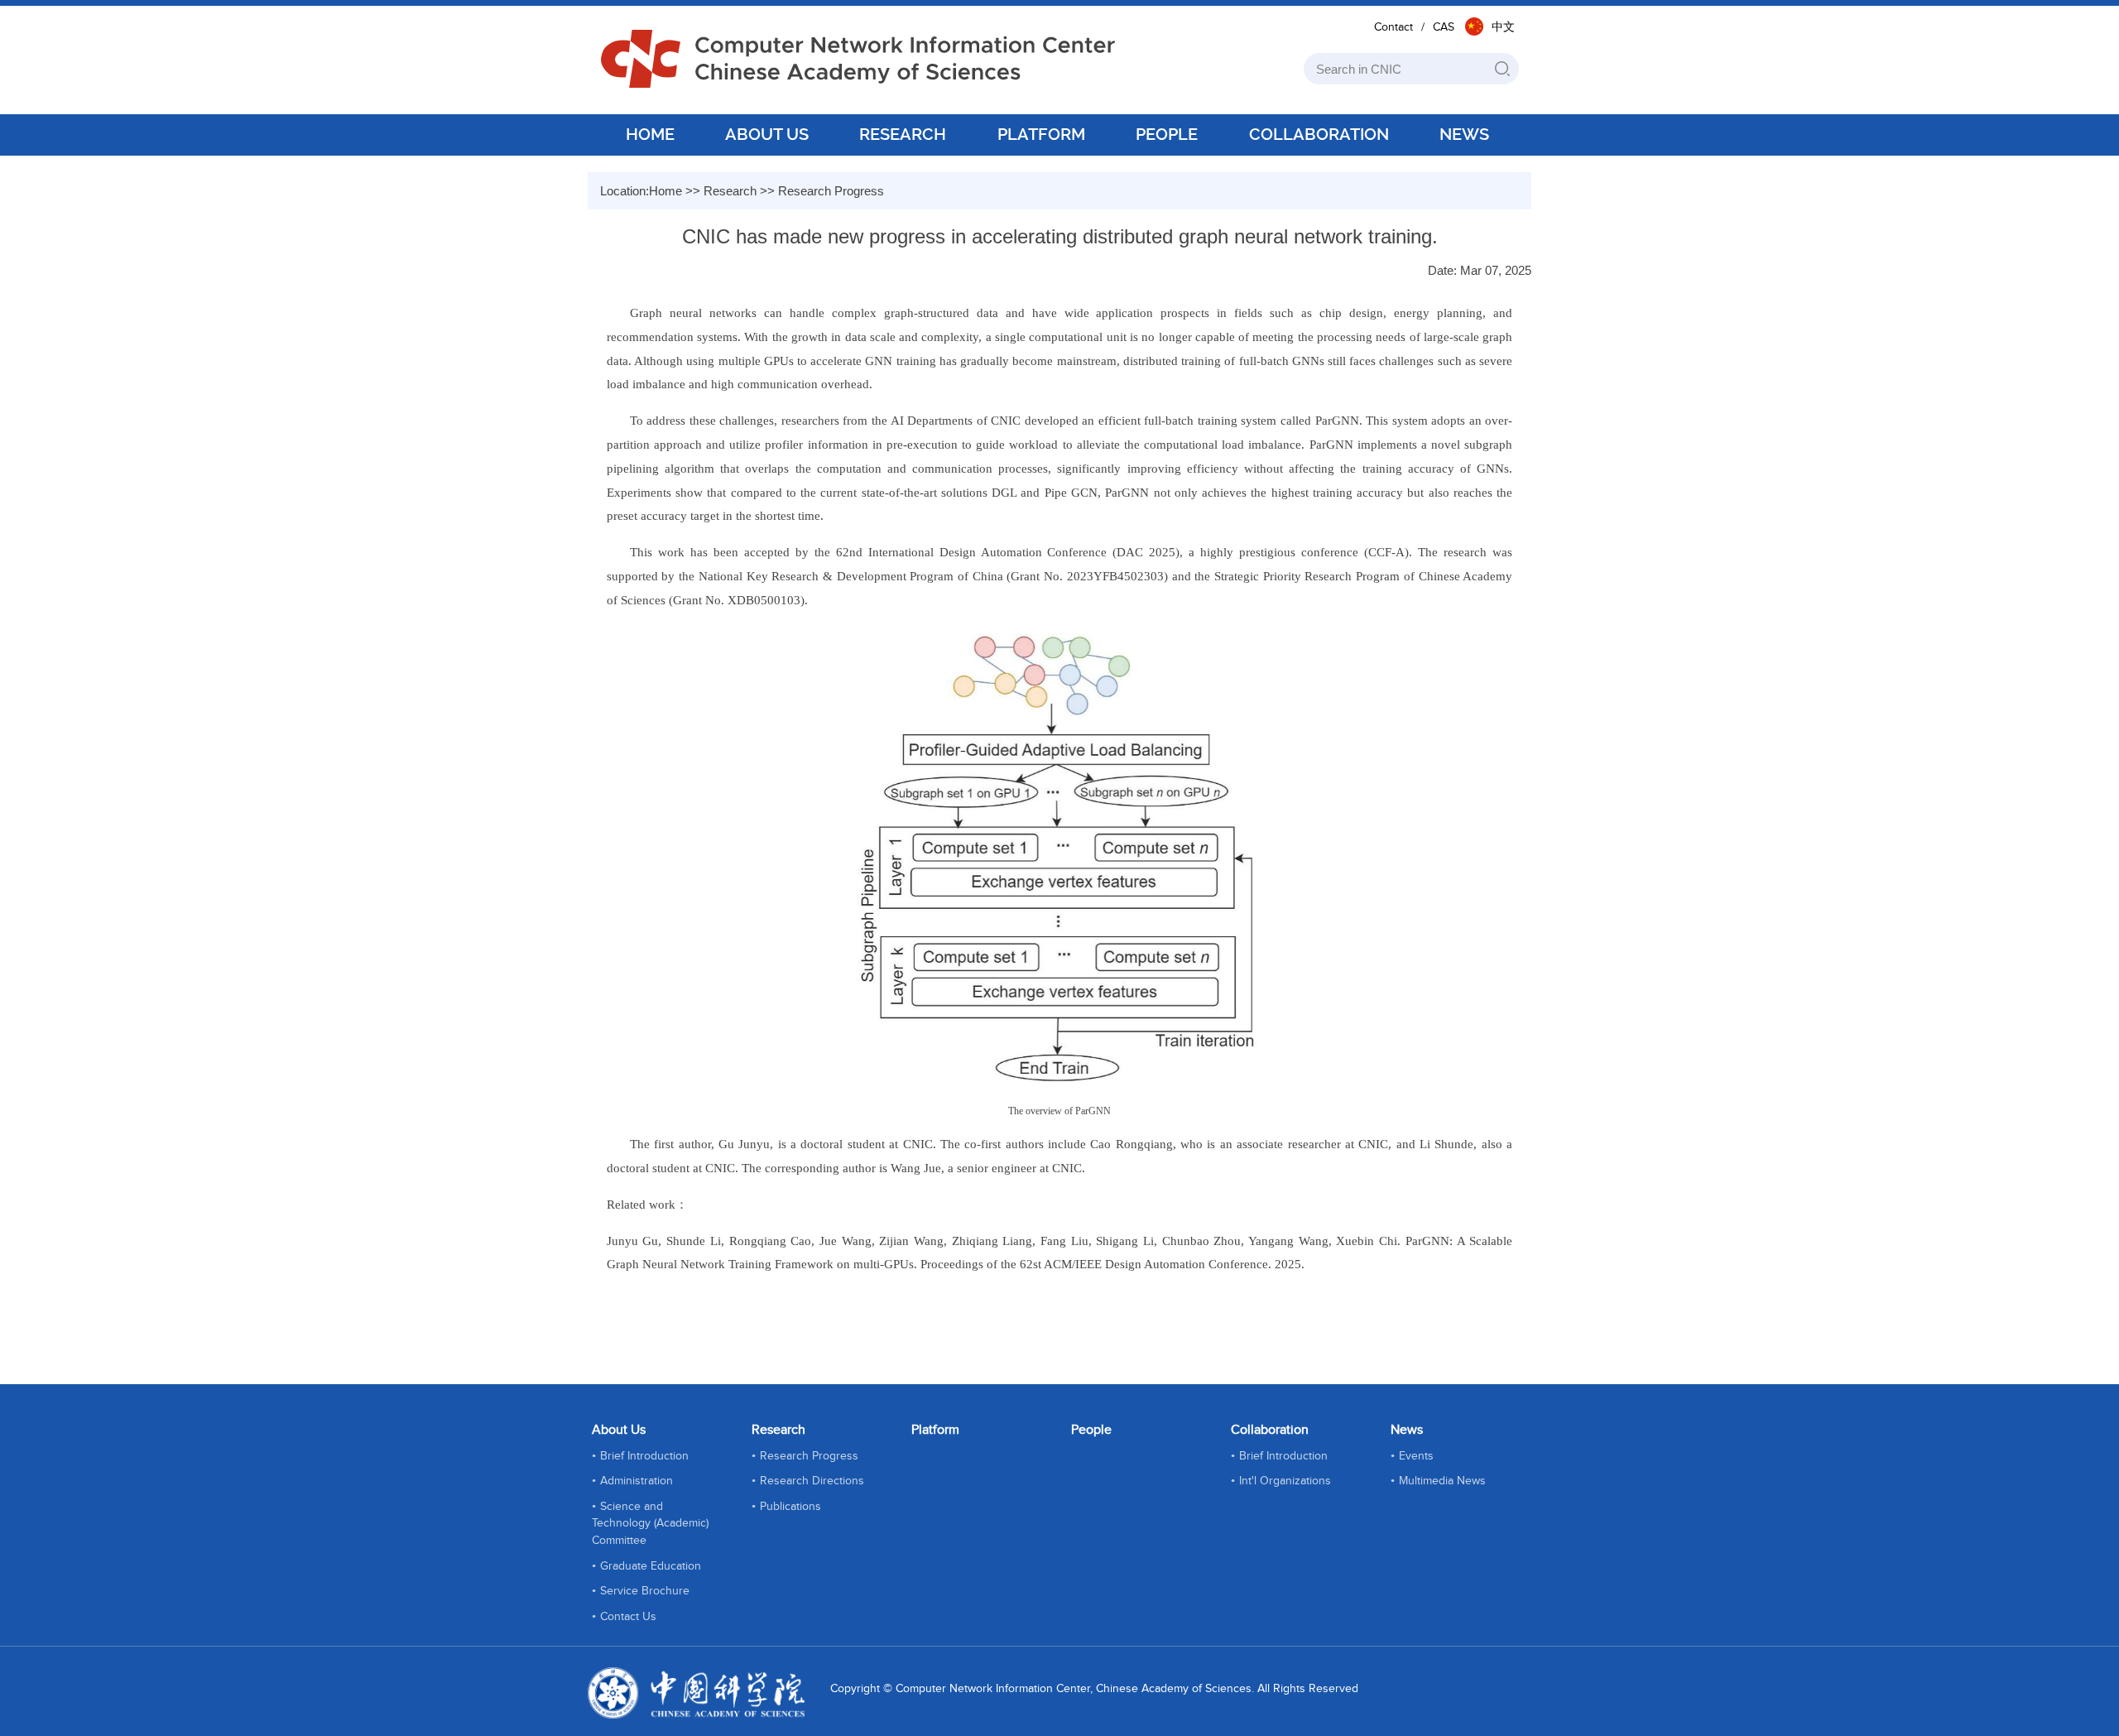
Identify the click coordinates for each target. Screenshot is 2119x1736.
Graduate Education (651, 1566)
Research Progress (831, 191)
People (1091, 1430)
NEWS (1464, 134)
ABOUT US (767, 134)
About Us (619, 1430)
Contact (1393, 27)
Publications (790, 1507)
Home (665, 191)
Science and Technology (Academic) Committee (650, 1524)
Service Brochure (645, 1591)
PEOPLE (1167, 134)
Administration (637, 1481)
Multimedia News (1442, 1481)
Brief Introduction (644, 1456)
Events (1416, 1456)
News (1407, 1430)
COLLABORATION (1319, 134)
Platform (935, 1430)
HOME (650, 134)
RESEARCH (903, 134)
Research (730, 191)
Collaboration (1270, 1430)
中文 (1503, 27)
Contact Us (628, 1617)
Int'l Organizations (1285, 1481)
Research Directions (812, 1481)
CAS (1444, 27)
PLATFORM (1041, 134)
